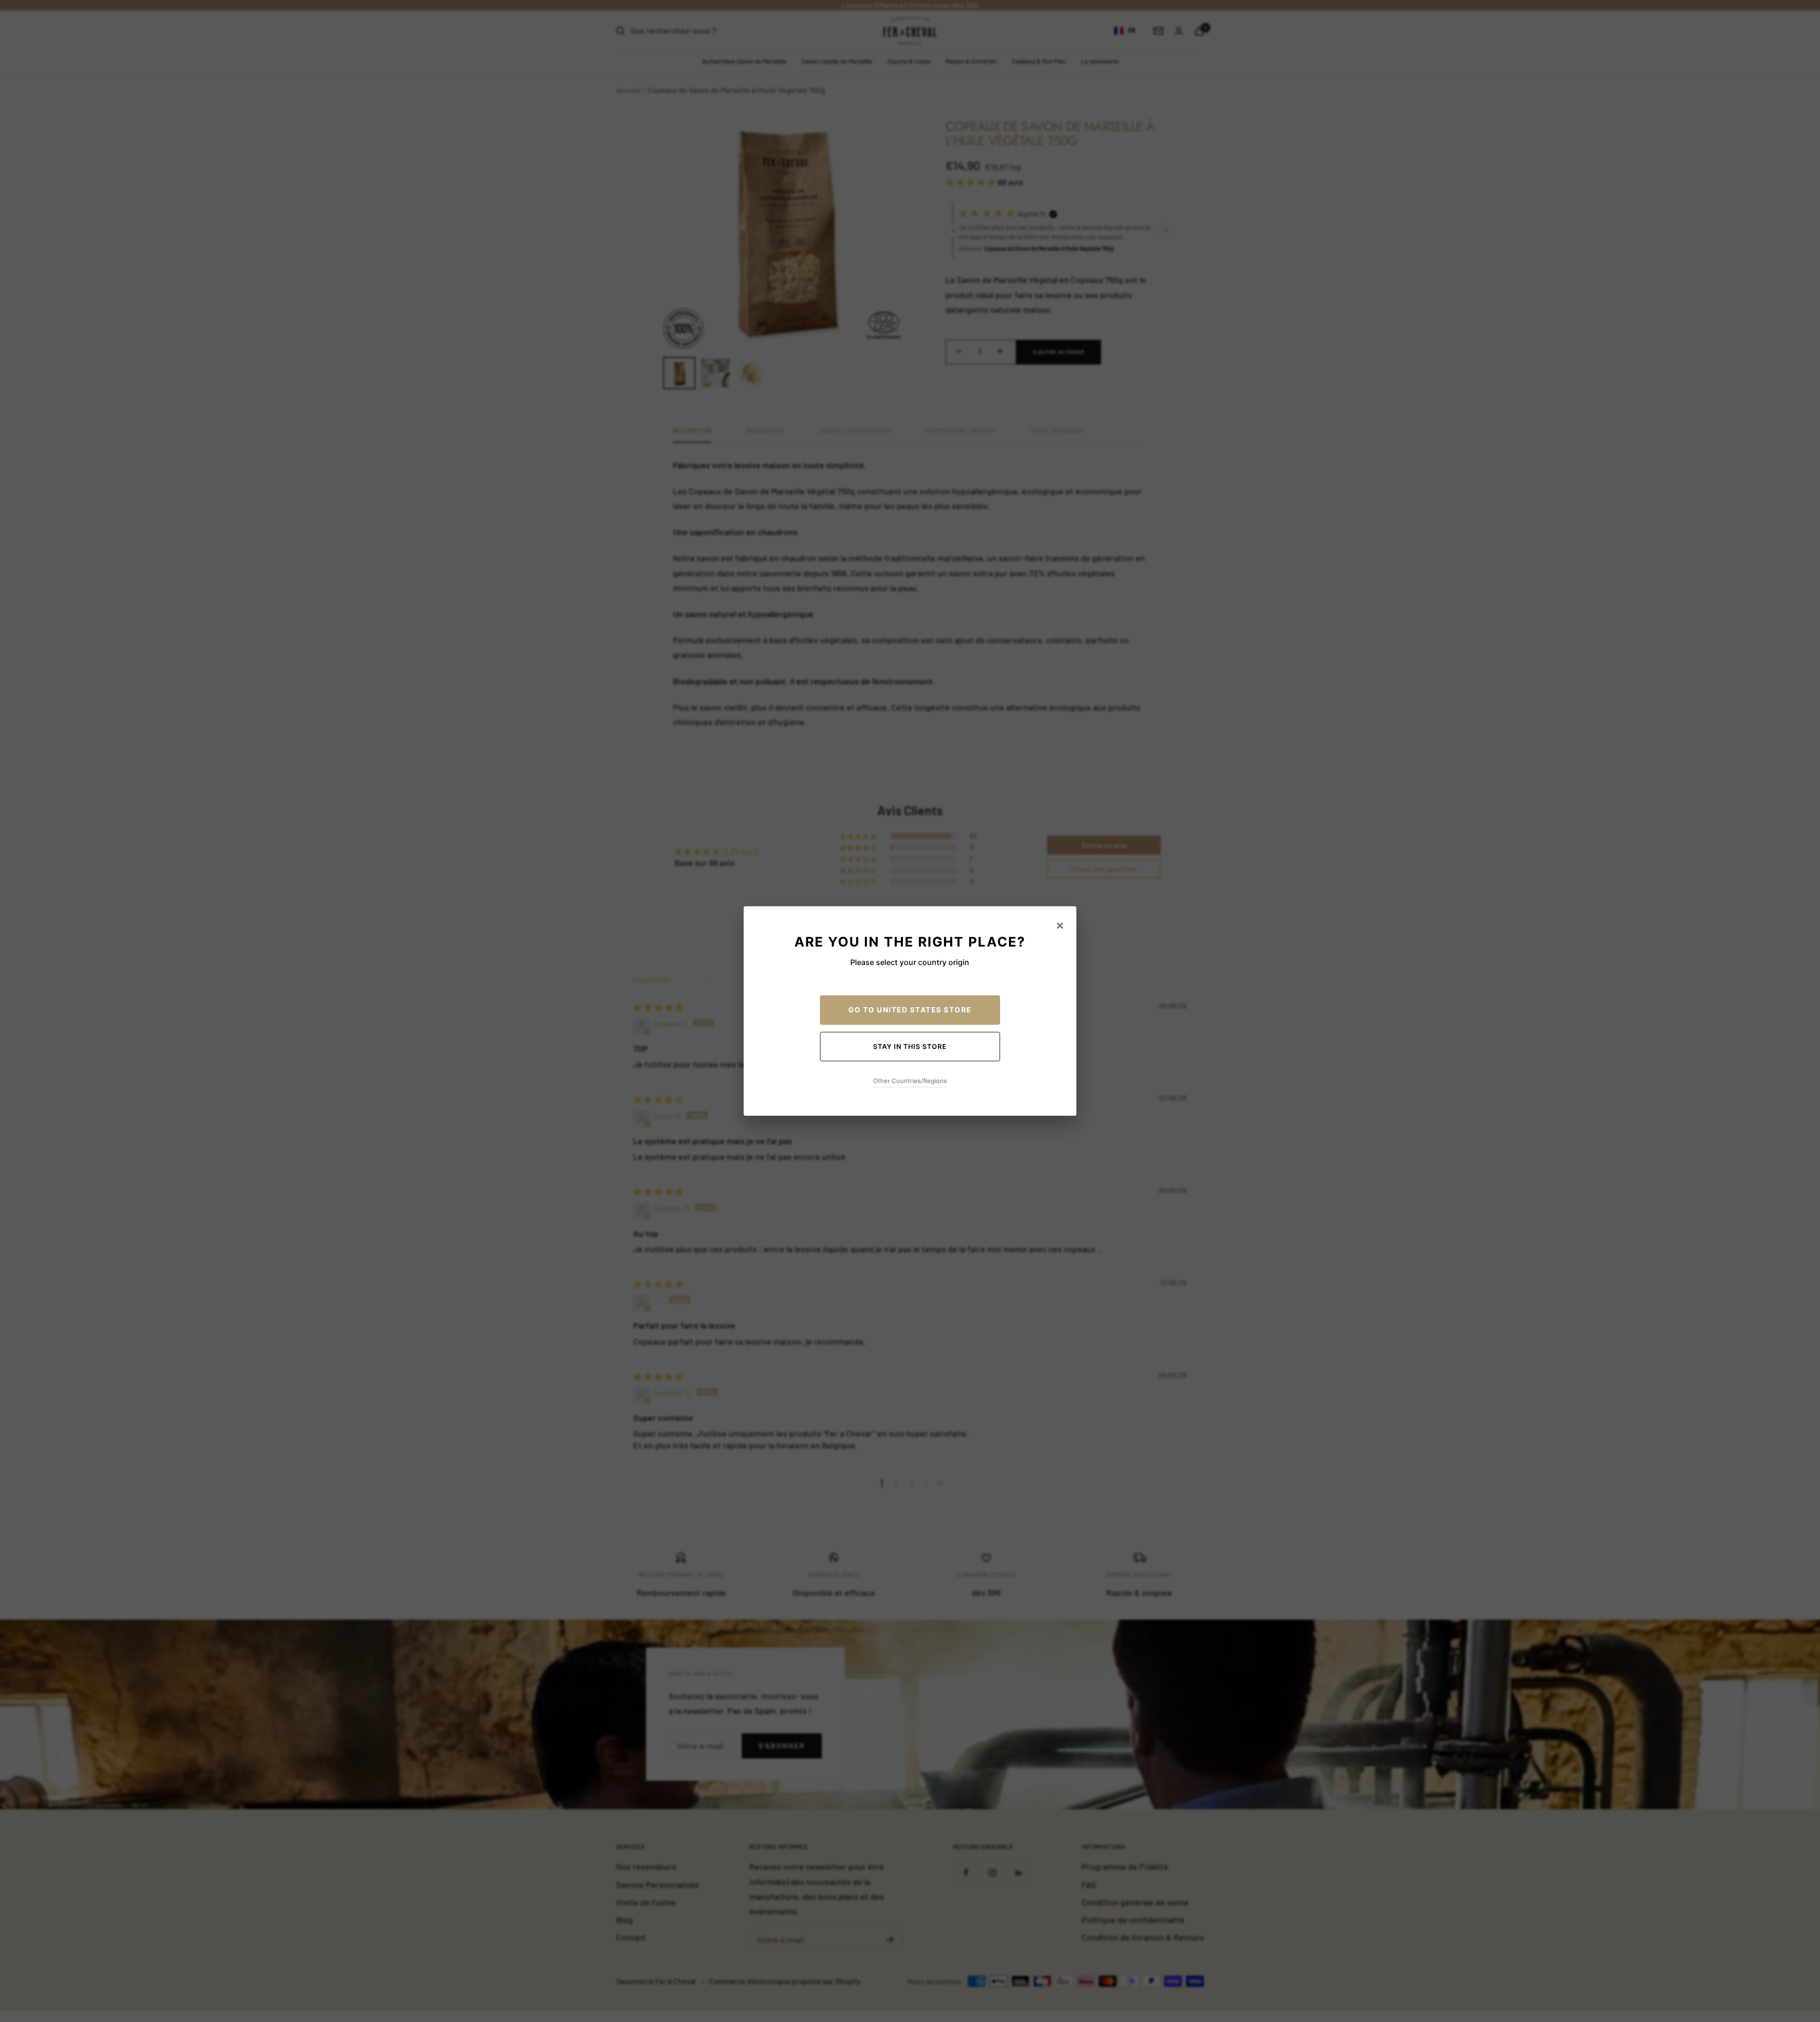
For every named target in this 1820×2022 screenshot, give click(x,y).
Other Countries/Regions (910, 1081)
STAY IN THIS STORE (910, 1046)
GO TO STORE (910, 1010)
